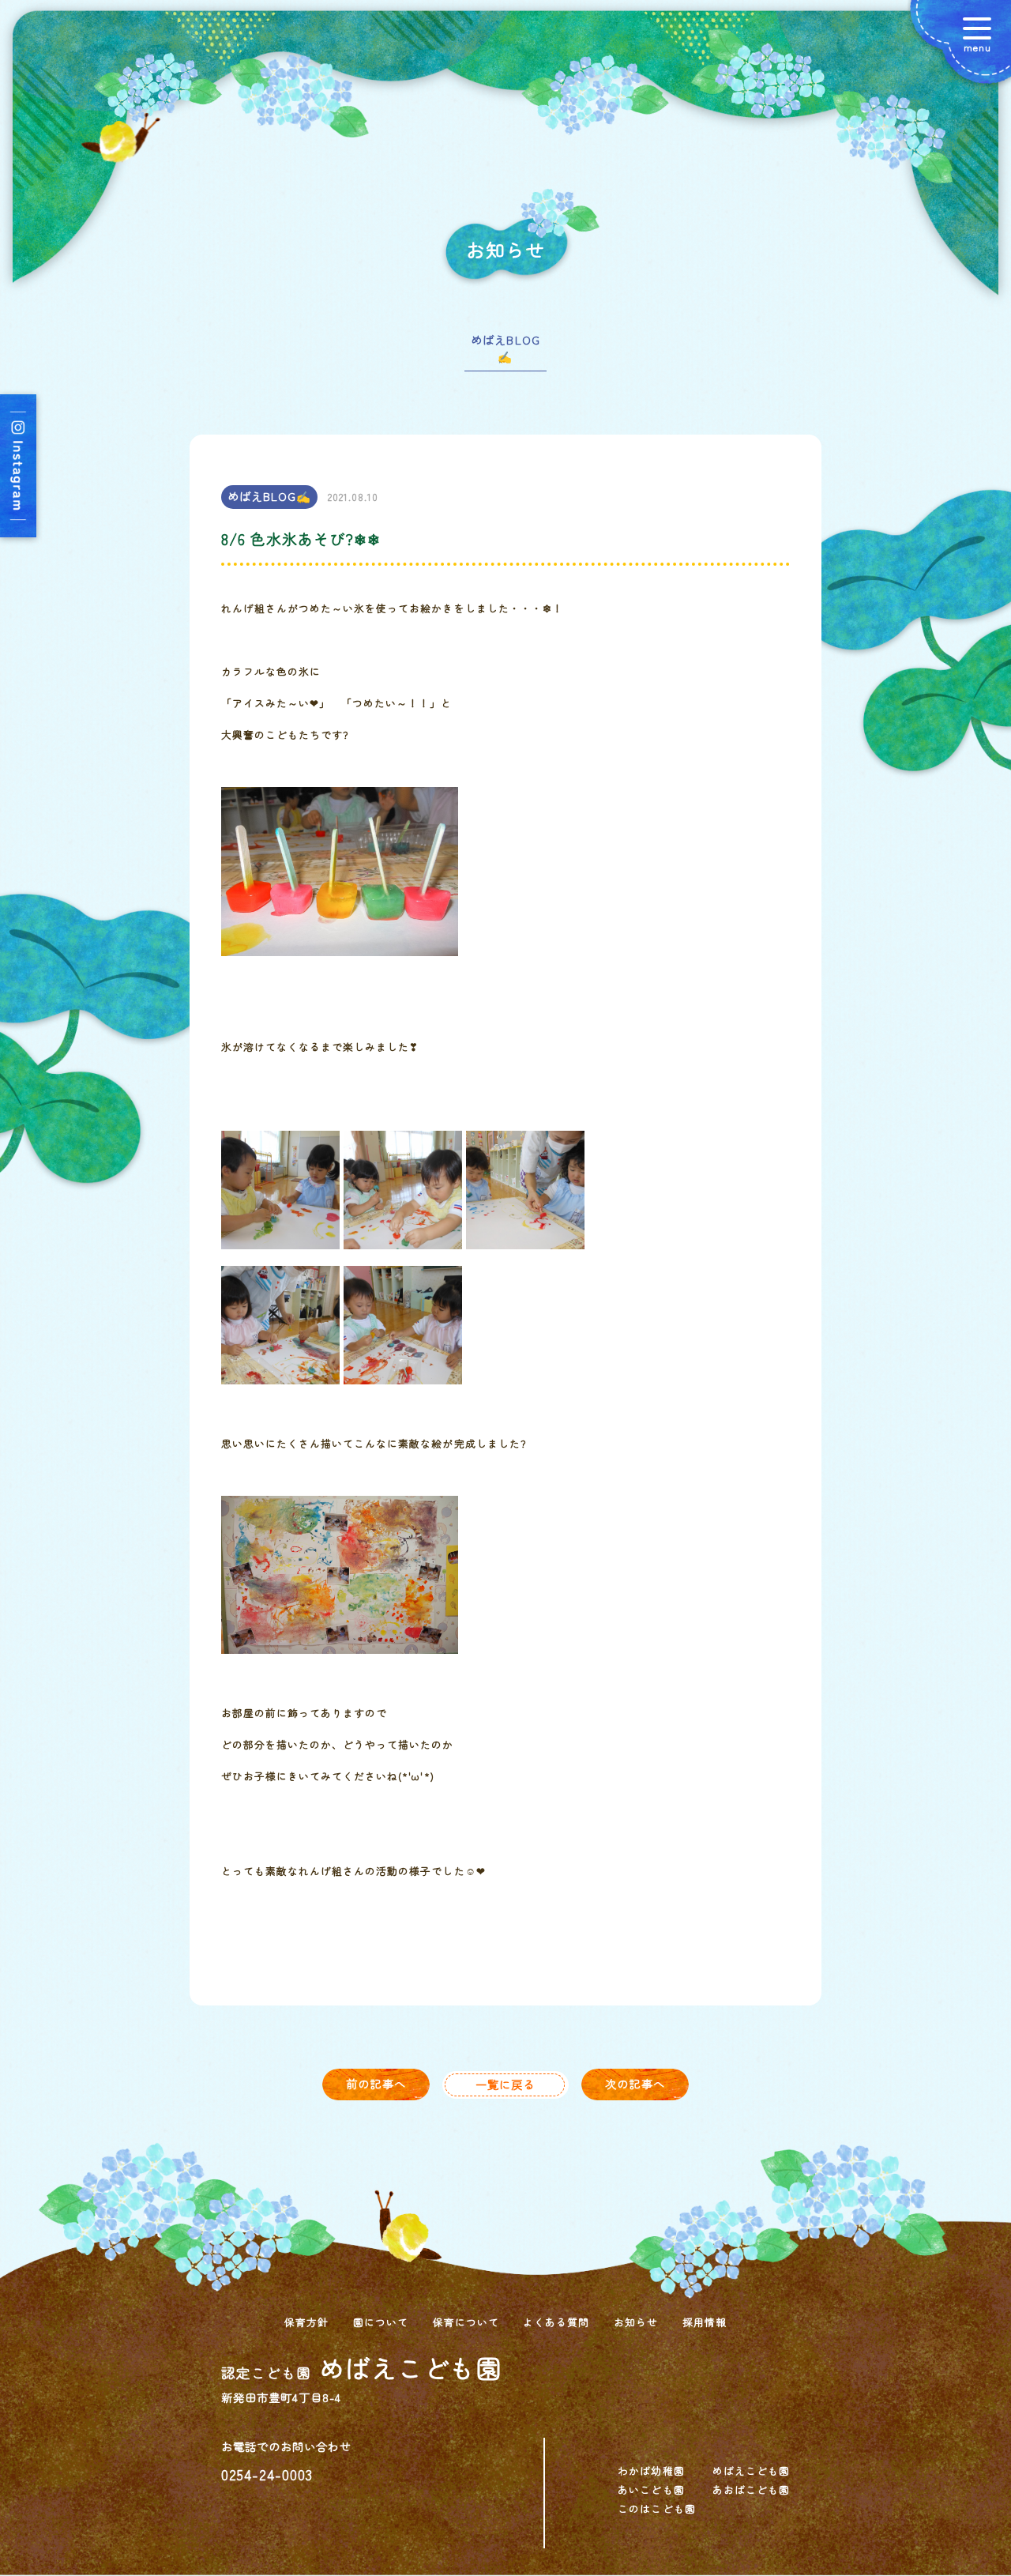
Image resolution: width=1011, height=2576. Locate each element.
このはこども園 (656, 2508)
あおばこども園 (751, 2489)
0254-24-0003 (267, 2474)
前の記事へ (376, 2083)
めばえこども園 (751, 2471)
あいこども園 (651, 2489)
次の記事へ (635, 2083)
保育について (466, 2322)
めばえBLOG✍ (505, 348)
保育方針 (306, 2322)
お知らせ (636, 2322)
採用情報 (705, 2322)
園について (381, 2322)
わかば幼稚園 (651, 2471)
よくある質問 (556, 2322)
